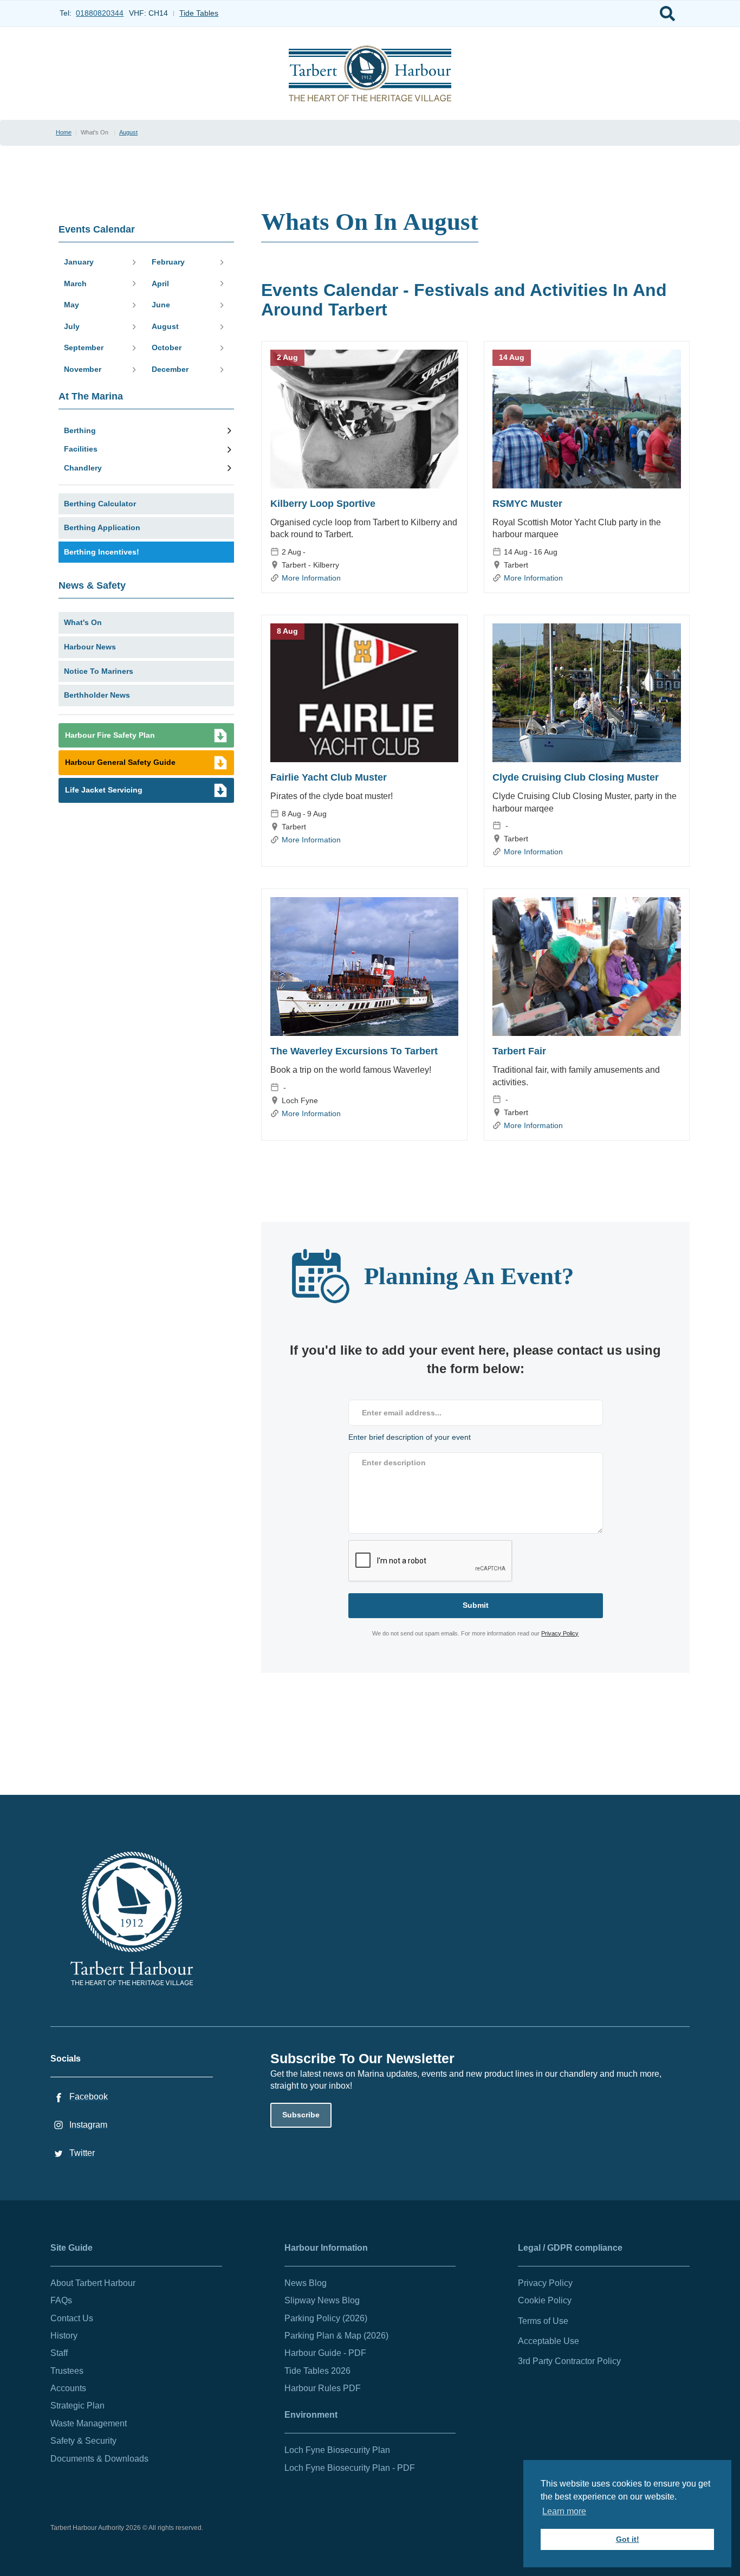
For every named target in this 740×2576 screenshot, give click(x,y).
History (64, 2336)
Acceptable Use (548, 2341)
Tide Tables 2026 (317, 2371)
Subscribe (301, 2115)
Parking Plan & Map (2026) (336, 2336)
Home (64, 132)
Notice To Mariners (99, 671)
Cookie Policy (545, 2300)
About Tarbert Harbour (93, 2283)
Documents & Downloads (99, 2459)
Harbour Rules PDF (323, 2388)
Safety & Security (83, 2441)
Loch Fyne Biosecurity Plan (337, 2450)
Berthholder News (97, 695)
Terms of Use (543, 2321)
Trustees (67, 2371)
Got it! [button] (628, 2539)
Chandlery (83, 468)
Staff (59, 2353)
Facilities (81, 449)
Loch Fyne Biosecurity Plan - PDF (350, 2468)
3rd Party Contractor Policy (569, 2361)
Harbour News (90, 647)
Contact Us (72, 2318)
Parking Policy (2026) (326, 2318)
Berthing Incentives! (102, 552)
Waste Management (89, 2423)
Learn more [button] (564, 2511)
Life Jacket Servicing (104, 790)
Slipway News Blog (322, 2300)
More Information (311, 578)
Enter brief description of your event (410, 1437)
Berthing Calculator (100, 504)
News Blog (306, 2283)
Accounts (68, 2388)
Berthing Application (102, 527)
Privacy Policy (560, 1633)
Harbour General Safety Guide (120, 762)
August (128, 132)
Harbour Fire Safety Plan (110, 735)
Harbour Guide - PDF (325, 2353)
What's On (83, 622)
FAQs (61, 2300)
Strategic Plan (77, 2406)
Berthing (80, 430)
